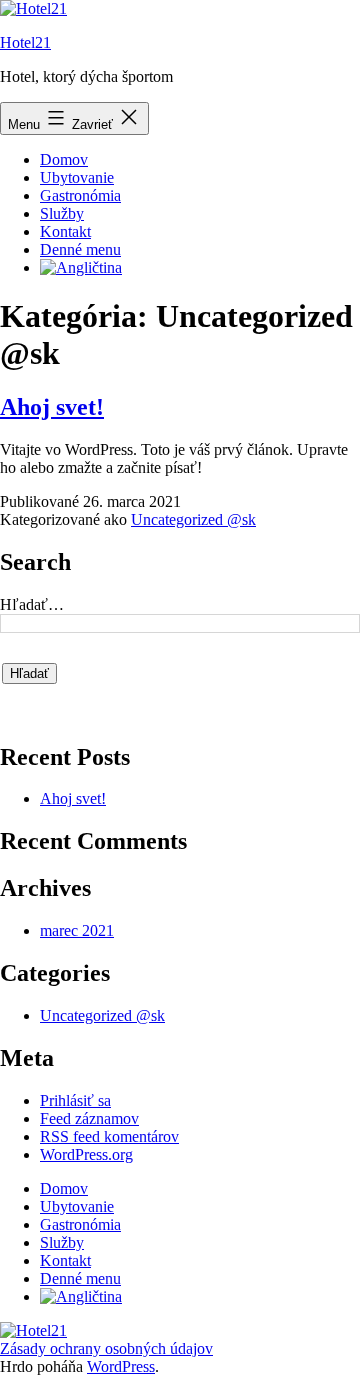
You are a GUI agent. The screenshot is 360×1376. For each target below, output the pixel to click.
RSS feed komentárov (109, 1136)
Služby (62, 213)
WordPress (121, 1366)
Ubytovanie (77, 177)
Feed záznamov (89, 1118)
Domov (64, 159)
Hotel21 (25, 42)
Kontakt (65, 231)
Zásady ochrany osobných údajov (106, 1348)
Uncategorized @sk (193, 519)
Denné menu (80, 249)
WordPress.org (86, 1154)
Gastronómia (80, 195)
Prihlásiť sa (75, 1100)
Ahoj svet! (52, 407)
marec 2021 (77, 930)
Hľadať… (32, 604)
